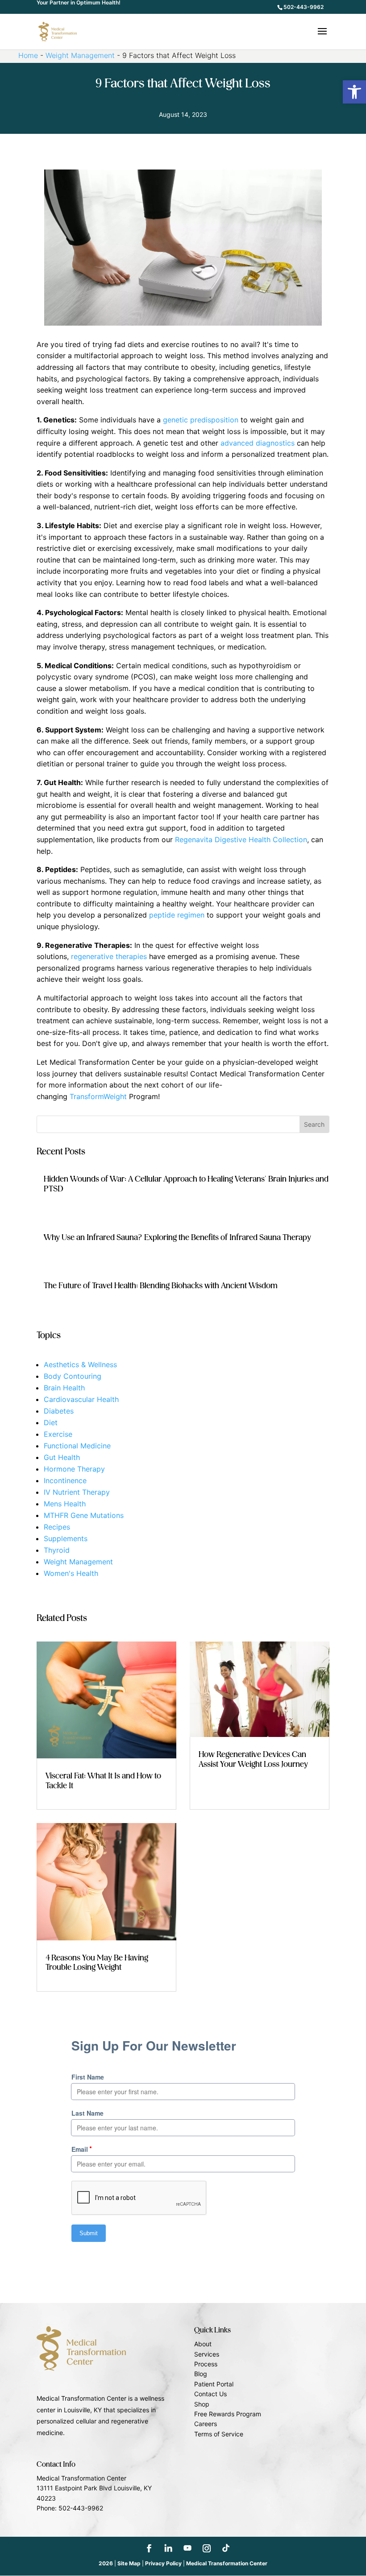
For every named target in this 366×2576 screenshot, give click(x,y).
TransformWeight (98, 1096)
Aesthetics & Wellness (80, 1364)
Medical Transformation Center (227, 2563)
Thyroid (57, 1550)
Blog (201, 2374)
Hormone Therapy (74, 1469)
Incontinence (65, 1480)
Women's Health (71, 1573)
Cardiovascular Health (81, 1399)
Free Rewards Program (228, 2414)
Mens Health (65, 1504)
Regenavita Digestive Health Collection (241, 839)
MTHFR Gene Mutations (84, 1515)
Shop (202, 2404)
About (203, 2344)
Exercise (58, 1434)
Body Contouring (73, 1376)
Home (28, 55)
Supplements (66, 1538)
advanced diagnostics (258, 443)
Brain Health (64, 1388)
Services (207, 2354)
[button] (354, 92)
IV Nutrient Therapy (77, 1492)
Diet (51, 1422)
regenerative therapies (109, 956)
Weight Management (80, 55)
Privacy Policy (163, 2563)
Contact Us (210, 2394)
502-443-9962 (304, 7)
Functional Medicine (77, 1446)
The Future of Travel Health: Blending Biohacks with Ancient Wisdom (161, 1286)
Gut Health (62, 1457)
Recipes (57, 1527)
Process (206, 2364)
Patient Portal (214, 2384)
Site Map (129, 2563)
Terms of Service (219, 2434)
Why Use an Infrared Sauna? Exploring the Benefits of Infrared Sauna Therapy (177, 1238)
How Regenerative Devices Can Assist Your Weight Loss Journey (253, 1760)
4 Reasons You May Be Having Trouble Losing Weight (97, 1963)
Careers (206, 2424)
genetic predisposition (201, 420)
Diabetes (59, 1411)
